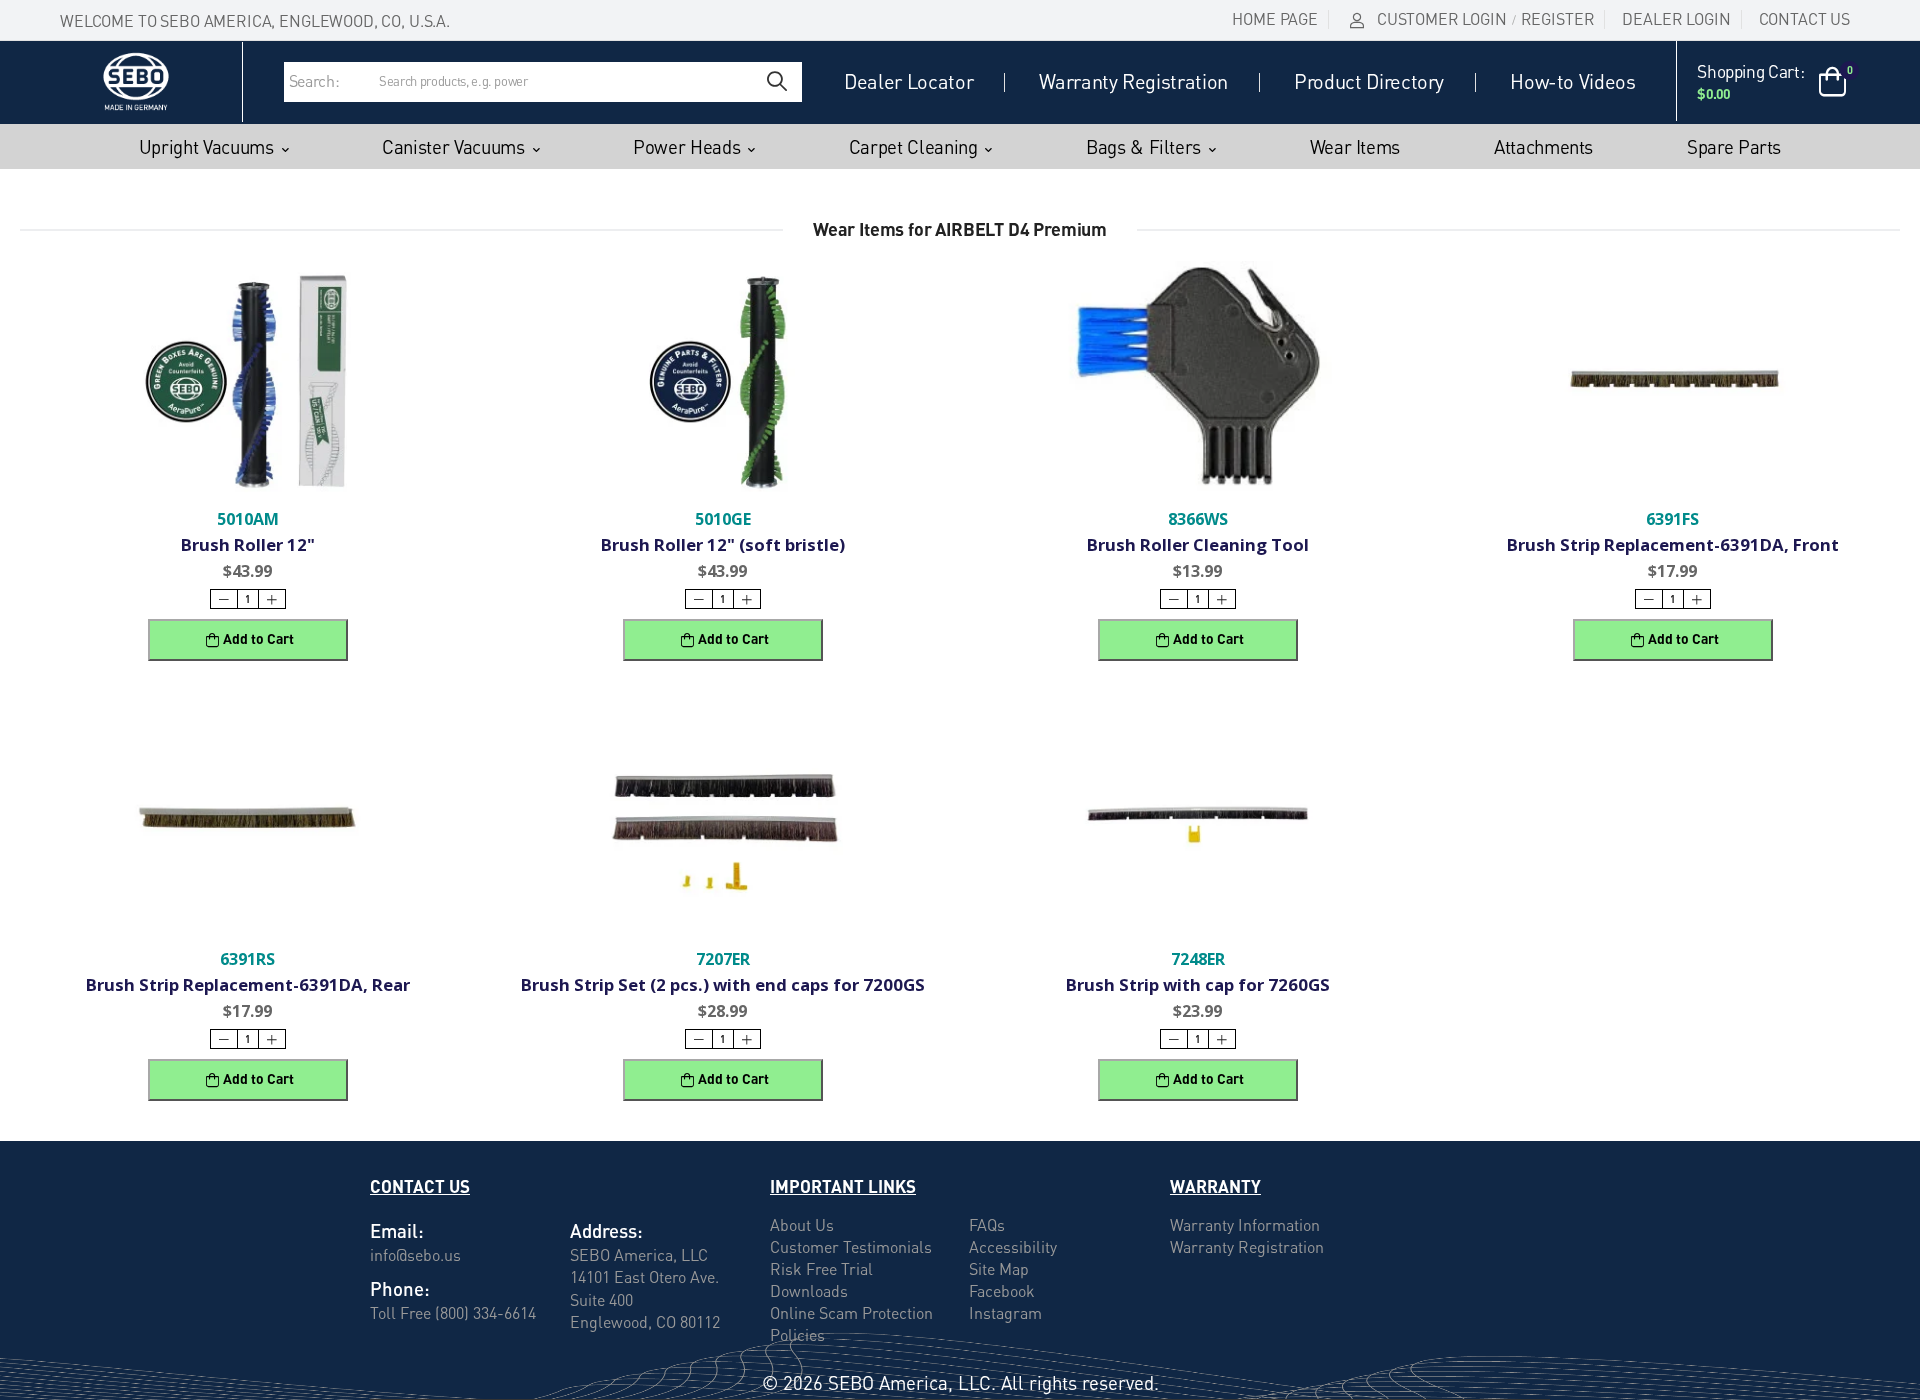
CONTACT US (1804, 19)
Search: (314, 81)
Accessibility (1013, 1247)
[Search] (778, 82)
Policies (797, 1335)
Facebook (1002, 1291)
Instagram (1005, 1313)
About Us (802, 1225)
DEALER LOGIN (1676, 19)
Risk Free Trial (821, 1269)
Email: (397, 1230)
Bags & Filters (1143, 147)
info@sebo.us (415, 1254)
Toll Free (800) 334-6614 (453, 1312)
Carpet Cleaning (913, 147)
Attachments (1543, 147)
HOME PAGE (1275, 19)
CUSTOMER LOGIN (1442, 19)
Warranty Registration (1133, 82)
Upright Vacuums (206, 147)
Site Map (999, 1269)
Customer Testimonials (851, 1247)
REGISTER (1558, 19)
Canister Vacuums (453, 147)
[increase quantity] (272, 599)
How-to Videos (1572, 82)
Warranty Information (1245, 1225)
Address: (606, 1230)
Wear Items (1355, 147)
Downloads (809, 1291)
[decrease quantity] (224, 599)
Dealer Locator (908, 82)
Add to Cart (258, 638)
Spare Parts (1734, 147)
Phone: (400, 1288)
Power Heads (686, 147)
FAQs (987, 1225)
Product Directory (1369, 82)
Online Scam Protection (851, 1313)
